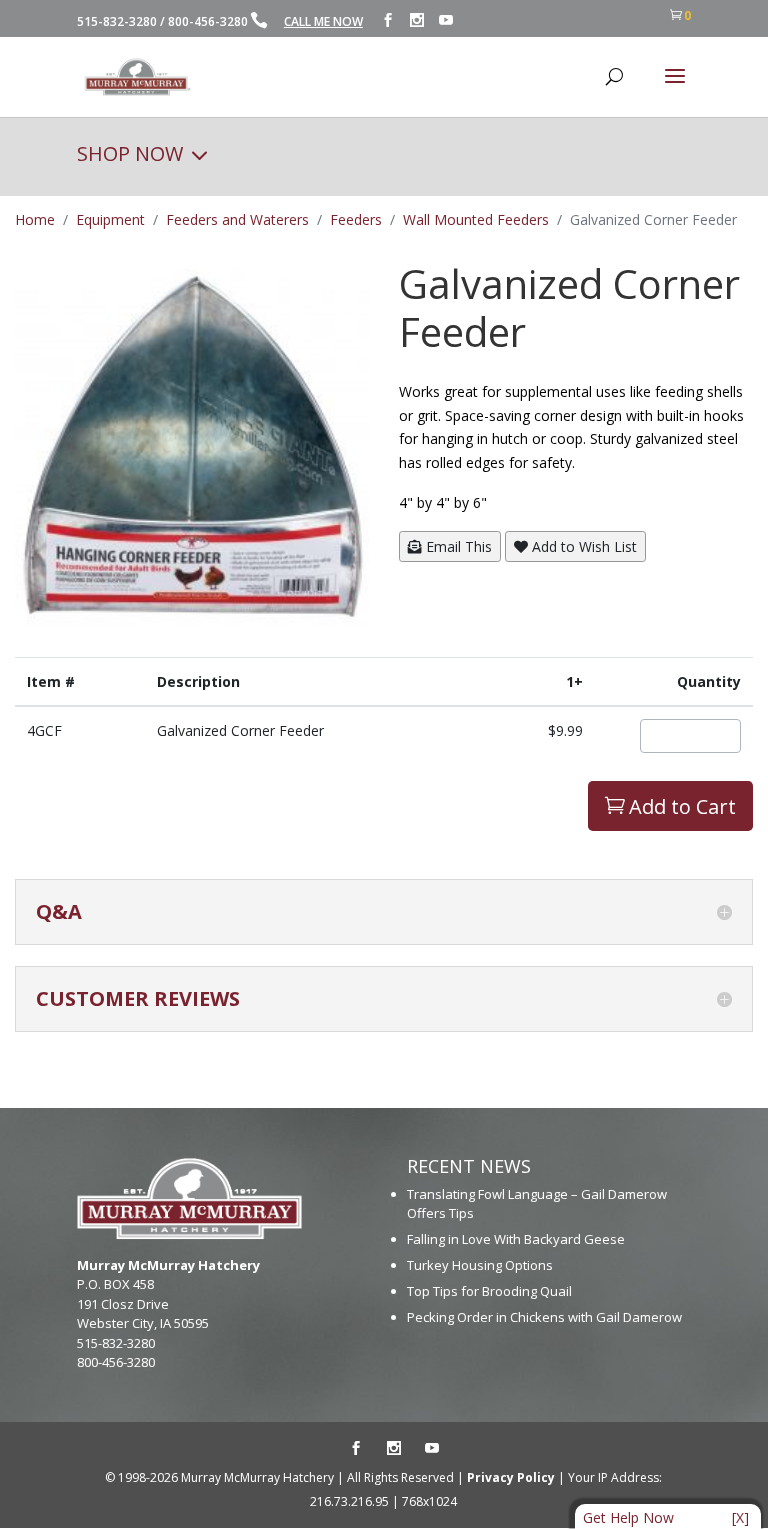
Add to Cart (670, 806)
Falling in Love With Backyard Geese (516, 1239)
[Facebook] (388, 20)
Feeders (356, 219)
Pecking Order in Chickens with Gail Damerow (544, 1317)
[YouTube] (446, 20)
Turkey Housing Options (480, 1265)
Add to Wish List (582, 546)
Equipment (110, 219)
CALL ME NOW (323, 21)
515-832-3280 (117, 21)
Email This (457, 546)
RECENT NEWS (469, 1166)
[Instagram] (417, 20)
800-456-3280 (208, 21)
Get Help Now (628, 1517)
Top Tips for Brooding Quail (489, 1291)
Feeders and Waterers (237, 219)
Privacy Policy (511, 1477)
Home (35, 219)
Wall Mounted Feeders (476, 219)
